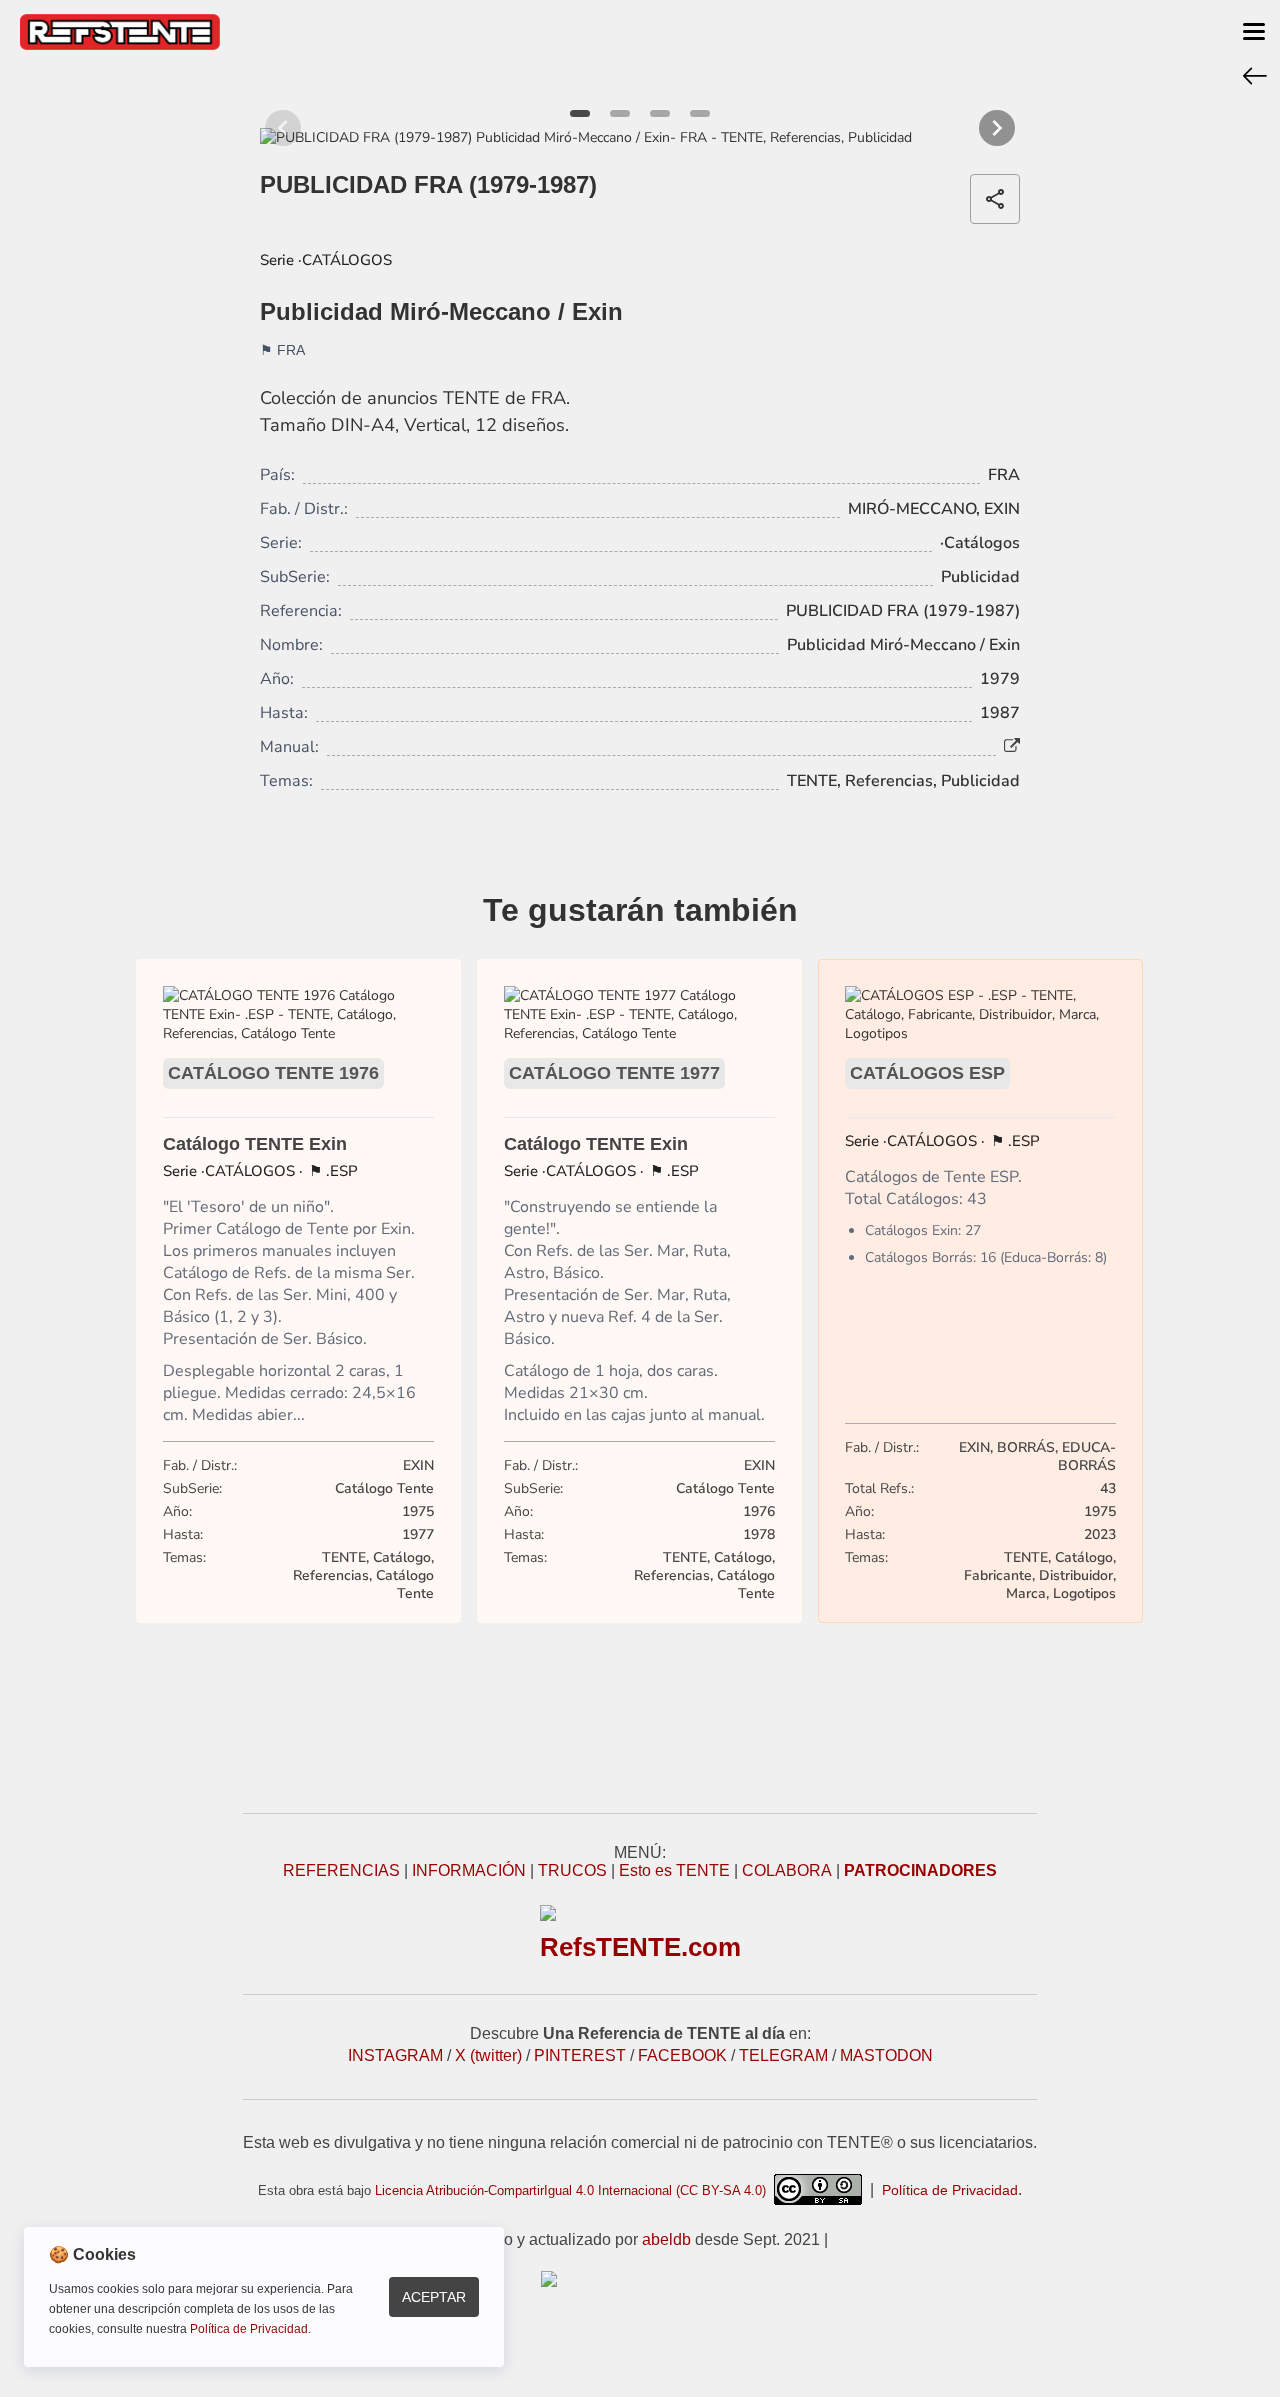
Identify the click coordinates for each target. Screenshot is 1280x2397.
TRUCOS (572, 1870)
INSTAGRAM (395, 2055)
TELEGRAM (783, 2055)
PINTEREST (580, 2055)
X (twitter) (488, 2055)
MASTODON (886, 2055)
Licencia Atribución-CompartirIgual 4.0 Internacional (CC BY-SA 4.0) (574, 2190)
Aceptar (434, 2297)
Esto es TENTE (674, 1870)
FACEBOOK (682, 2055)
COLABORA (787, 1870)
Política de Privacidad (950, 2190)
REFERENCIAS (341, 1870)
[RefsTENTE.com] (640, 2279)
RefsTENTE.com (640, 1947)
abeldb (666, 2239)
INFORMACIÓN (469, 1870)
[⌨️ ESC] (1255, 75)
